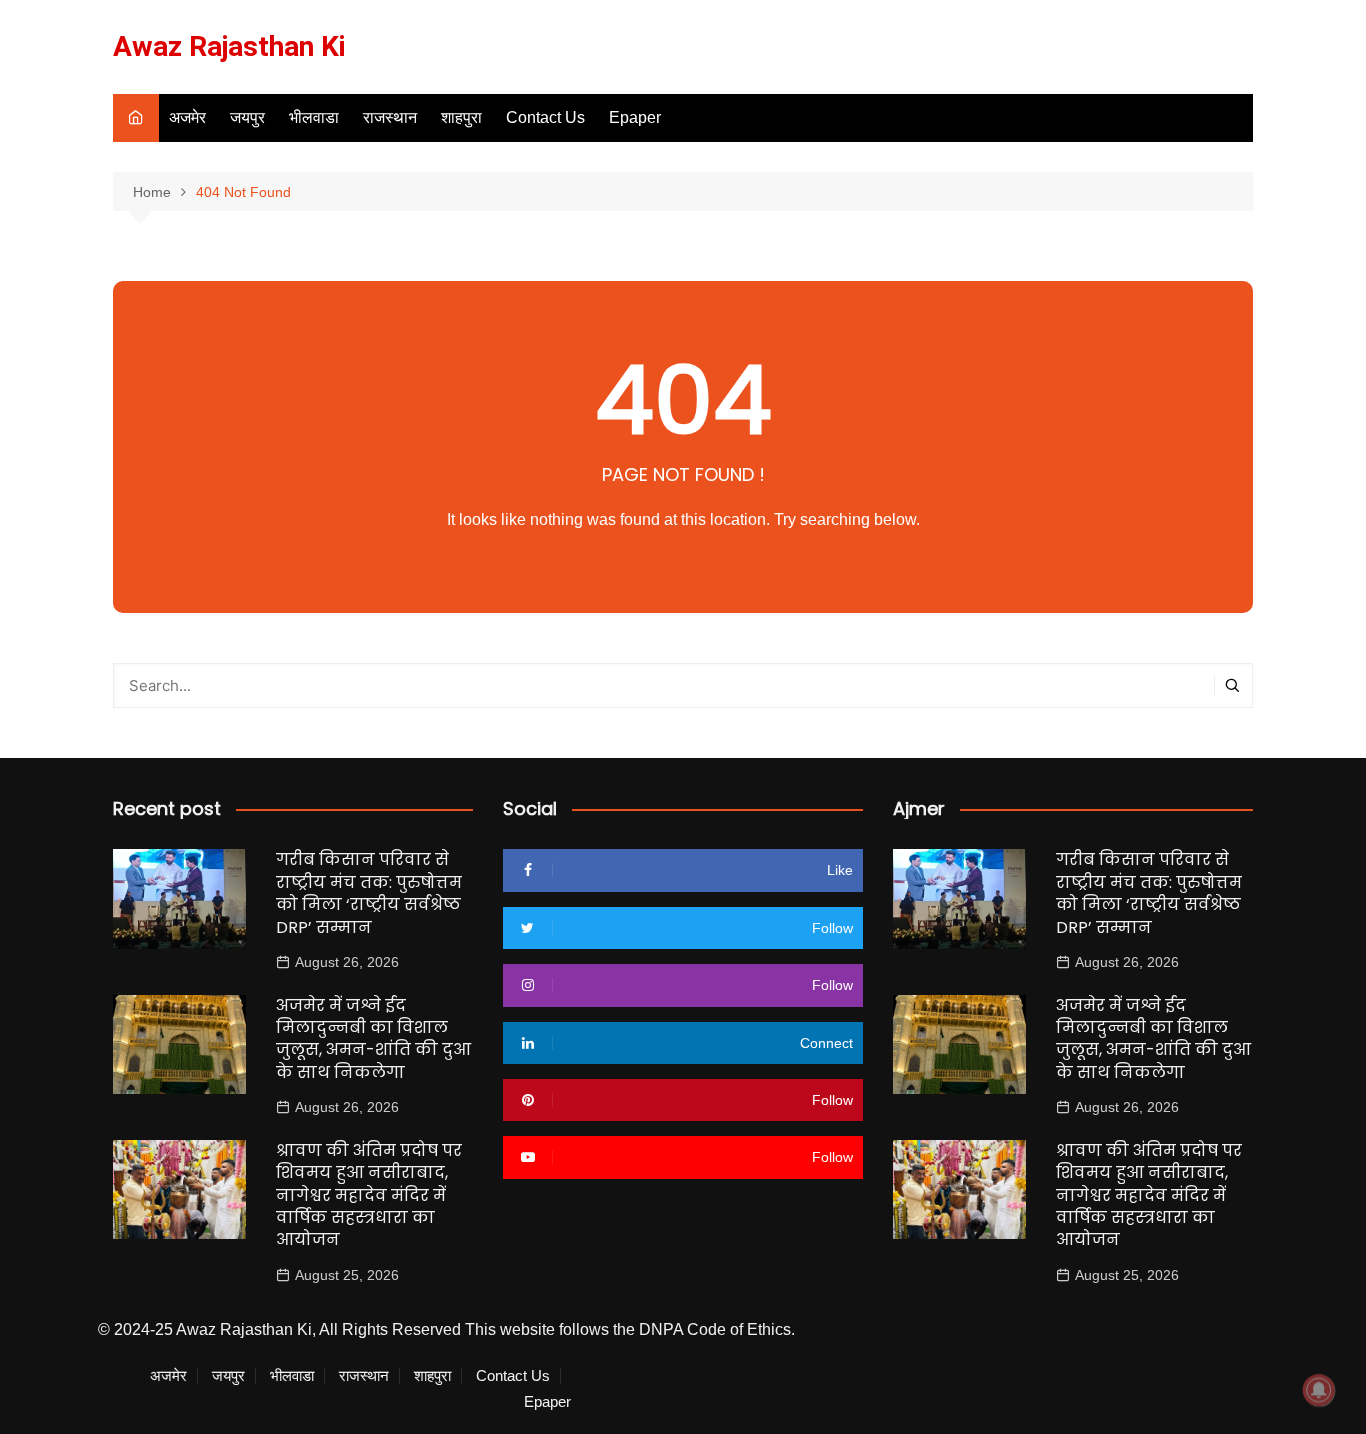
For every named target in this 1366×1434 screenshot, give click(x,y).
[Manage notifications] (1319, 1390)
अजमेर (187, 117)
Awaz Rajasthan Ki (229, 46)
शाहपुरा (461, 117)
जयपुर (247, 117)
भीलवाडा (314, 117)
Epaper (635, 117)
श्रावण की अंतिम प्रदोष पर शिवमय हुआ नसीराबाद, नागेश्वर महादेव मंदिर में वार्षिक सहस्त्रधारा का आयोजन (369, 1195)
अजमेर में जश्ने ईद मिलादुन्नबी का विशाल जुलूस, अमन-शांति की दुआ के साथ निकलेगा (373, 1039)
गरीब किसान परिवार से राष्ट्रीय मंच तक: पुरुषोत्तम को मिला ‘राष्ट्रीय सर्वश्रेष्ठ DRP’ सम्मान (369, 893)
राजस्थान (390, 117)
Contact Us (545, 117)
